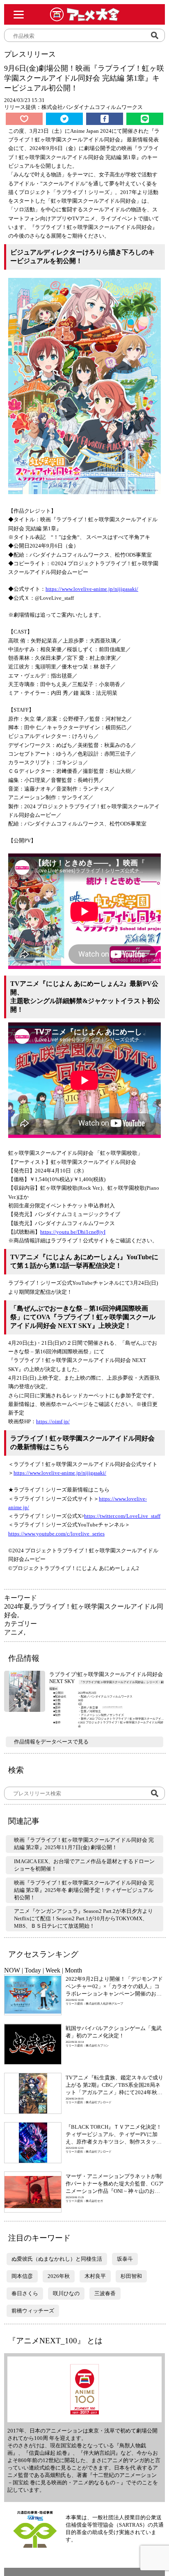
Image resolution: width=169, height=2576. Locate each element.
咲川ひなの (66, 2293)
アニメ (14, 1632)
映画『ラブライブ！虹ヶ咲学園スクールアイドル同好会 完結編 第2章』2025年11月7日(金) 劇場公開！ (84, 1844)
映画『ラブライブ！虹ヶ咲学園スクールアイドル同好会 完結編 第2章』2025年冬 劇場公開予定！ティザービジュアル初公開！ (84, 1890)
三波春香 (105, 2293)
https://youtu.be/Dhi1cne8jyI (73, 1232)
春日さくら (25, 2293)
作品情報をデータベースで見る (51, 1742)
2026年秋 (59, 2276)
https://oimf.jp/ (53, 1421)
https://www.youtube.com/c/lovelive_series (56, 1534)
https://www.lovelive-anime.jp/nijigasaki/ (92, 589)
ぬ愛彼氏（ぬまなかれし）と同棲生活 (57, 2259)
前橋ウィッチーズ (33, 2311)
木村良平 (95, 2276)
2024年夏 (17, 1606)
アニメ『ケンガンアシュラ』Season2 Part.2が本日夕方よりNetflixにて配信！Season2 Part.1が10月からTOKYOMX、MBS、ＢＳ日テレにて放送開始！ (83, 1918)
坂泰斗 (125, 2259)
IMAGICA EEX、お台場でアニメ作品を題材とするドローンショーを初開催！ (84, 1865)
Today (33, 1970)
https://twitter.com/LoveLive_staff (122, 1516)
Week (53, 1970)
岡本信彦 (22, 2276)
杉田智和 (131, 2276)
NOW (12, 1970)
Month (73, 1970)
